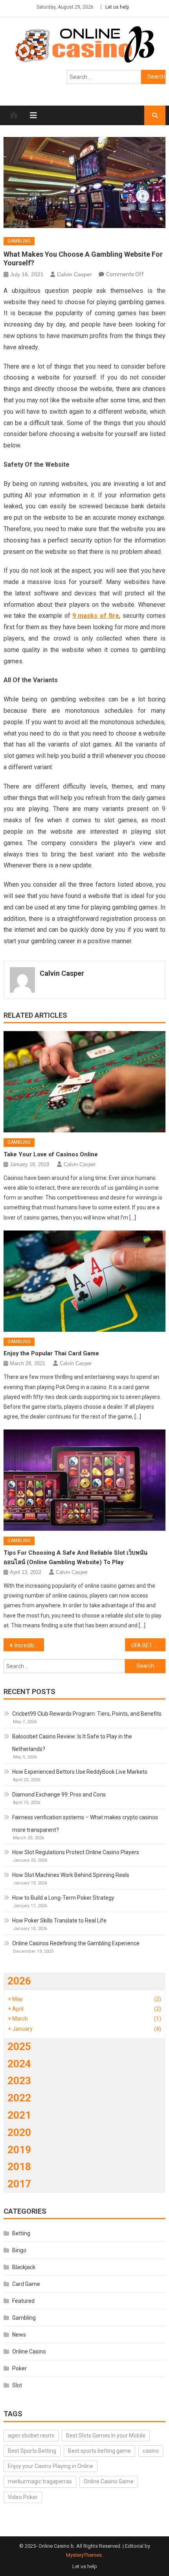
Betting (21, 2233)
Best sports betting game (99, 2451)
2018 (19, 2167)
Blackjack (24, 2267)
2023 (19, 2081)
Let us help (117, 7)
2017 (19, 2184)
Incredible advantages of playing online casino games (29, 1645)
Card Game (26, 2284)
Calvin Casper (74, 274)
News (19, 2335)
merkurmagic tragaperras (40, 2481)
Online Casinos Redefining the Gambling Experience (76, 1943)
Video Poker (23, 2497)
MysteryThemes (84, 2555)
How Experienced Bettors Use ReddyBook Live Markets (80, 1772)
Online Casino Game (109, 2481)
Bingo (19, 2250)
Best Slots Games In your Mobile (106, 2435)
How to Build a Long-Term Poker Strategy (63, 1898)
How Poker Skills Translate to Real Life (59, 1921)
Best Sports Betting (32, 2451)
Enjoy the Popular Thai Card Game (51, 1353)
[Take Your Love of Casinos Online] (85, 1082)
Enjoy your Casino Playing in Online (51, 2466)
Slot (17, 2385)
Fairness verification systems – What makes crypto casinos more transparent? (85, 1824)
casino (151, 2451)
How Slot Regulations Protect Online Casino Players (76, 1852)
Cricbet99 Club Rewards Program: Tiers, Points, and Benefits (87, 1714)
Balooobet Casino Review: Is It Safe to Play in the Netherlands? (72, 1743)
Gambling (19, 241)
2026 (19, 1981)
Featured (23, 2301)
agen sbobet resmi (31, 2435)
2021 (19, 2115)
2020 (19, 2132)
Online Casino (29, 2351)
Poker (19, 2368)
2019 (19, 2150)
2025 (19, 2047)
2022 (19, 2098)
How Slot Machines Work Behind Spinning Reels (71, 1875)
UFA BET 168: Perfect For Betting (148, 1645)
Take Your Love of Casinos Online (51, 1154)
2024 (19, 2064)
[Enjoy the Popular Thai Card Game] (85, 1281)
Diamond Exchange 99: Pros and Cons (59, 1795)
